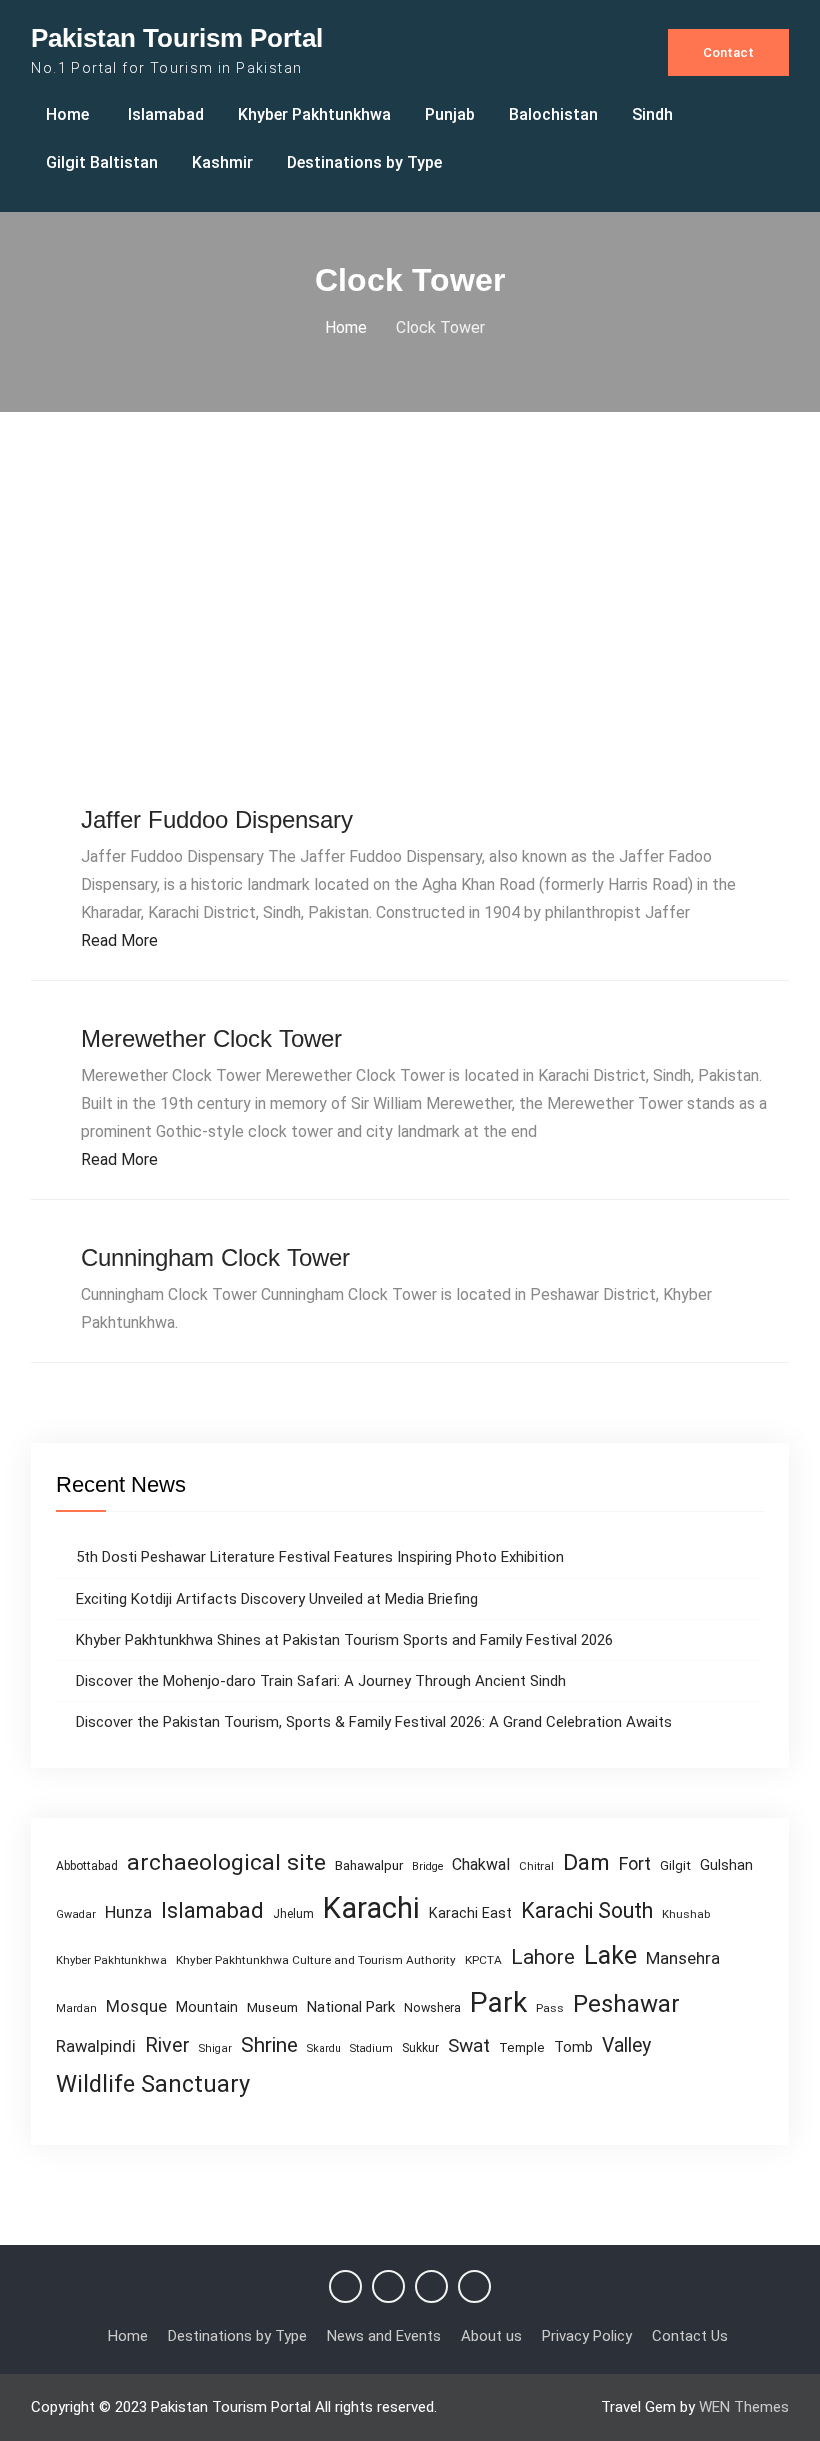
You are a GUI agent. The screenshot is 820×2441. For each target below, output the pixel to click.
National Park (351, 2007)
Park (498, 2002)
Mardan (76, 2008)
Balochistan (553, 114)
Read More (119, 940)
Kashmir (222, 162)
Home (67, 114)
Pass (550, 2008)
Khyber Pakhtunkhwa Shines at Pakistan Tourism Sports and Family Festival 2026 (344, 1640)
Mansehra (683, 1958)
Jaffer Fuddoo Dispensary (217, 819)
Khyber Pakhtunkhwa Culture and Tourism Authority (316, 1960)
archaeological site (226, 1862)
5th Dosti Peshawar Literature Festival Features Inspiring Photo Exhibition (320, 1557)
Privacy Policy (587, 2336)
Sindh (652, 114)
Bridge (427, 1866)
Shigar (215, 2048)
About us (491, 2336)
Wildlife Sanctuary (153, 2084)
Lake (610, 1955)
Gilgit (675, 1865)
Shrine (269, 2045)
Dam (586, 1862)
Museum (272, 2007)
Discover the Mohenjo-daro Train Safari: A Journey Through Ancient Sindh (321, 1681)
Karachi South (587, 1910)
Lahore (543, 1957)
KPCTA (483, 1960)
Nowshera (432, 2007)
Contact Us (690, 2336)
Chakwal (481, 1864)
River (167, 2045)
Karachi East (470, 1913)
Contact (728, 52)
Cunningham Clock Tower (215, 1257)
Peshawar (626, 2004)
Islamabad (166, 114)
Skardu (324, 2048)
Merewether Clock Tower (211, 1038)
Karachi (371, 1908)
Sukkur (420, 2048)
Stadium (371, 2048)
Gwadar (76, 1914)
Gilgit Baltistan (102, 162)
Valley (626, 2045)
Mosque (136, 2006)
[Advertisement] (410, 612)
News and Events (384, 2336)
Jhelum (293, 1914)
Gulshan (726, 1865)
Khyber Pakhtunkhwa (314, 114)
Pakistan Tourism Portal (177, 38)
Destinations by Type (364, 162)
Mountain (207, 2007)
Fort (635, 1863)
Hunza (128, 1912)
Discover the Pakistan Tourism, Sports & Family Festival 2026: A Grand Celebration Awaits (374, 1722)
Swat (469, 2045)
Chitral (536, 1866)
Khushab (686, 1914)
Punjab (450, 114)
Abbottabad (87, 1866)
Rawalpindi (96, 2046)
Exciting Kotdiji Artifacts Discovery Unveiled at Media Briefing (277, 1599)
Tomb (573, 2047)
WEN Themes (744, 2407)
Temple (522, 2047)
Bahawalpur (369, 1865)
